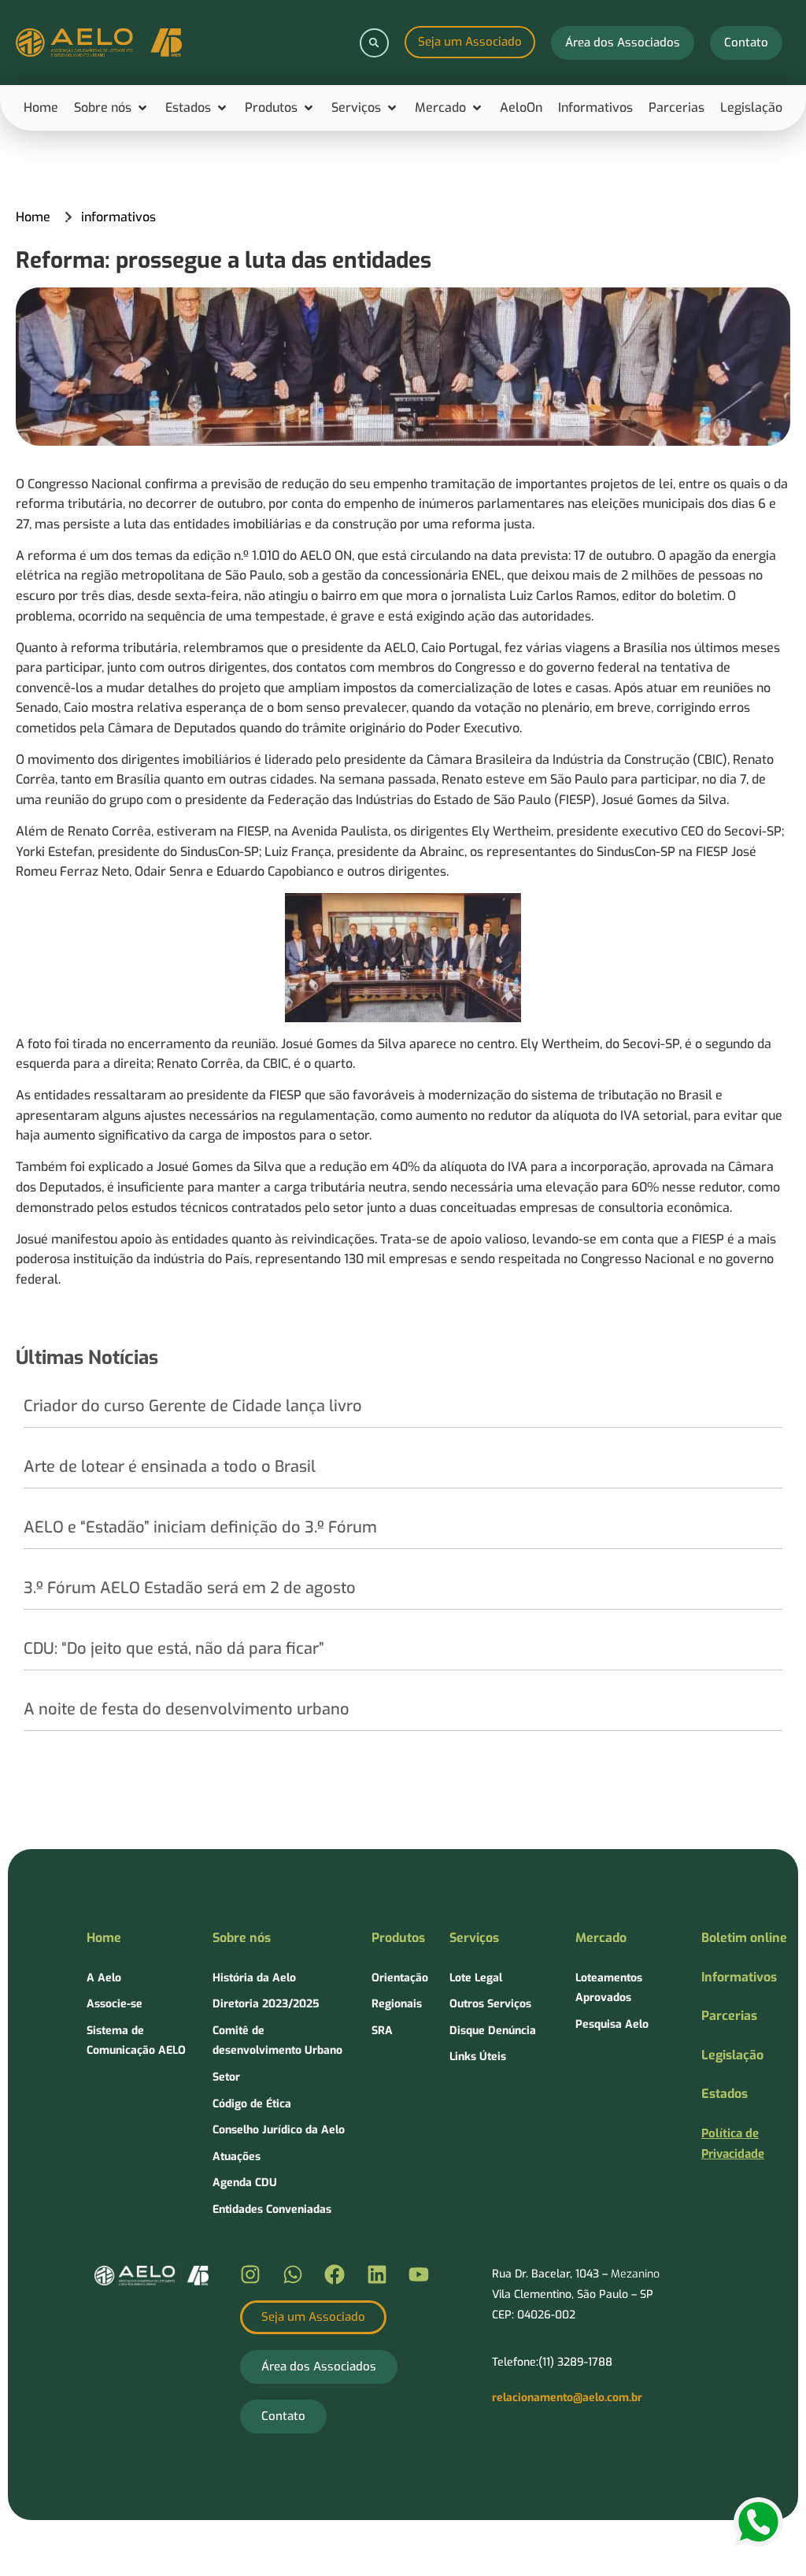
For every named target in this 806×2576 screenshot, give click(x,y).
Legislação (732, 2055)
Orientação (400, 1978)
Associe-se (115, 2004)
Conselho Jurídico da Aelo (279, 2130)
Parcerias (729, 2016)
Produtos (398, 1938)
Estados (725, 2094)
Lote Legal (476, 1978)
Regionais (397, 2004)
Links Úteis (478, 2057)
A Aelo (104, 1978)
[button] (374, 43)
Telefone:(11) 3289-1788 (552, 2362)
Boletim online (744, 1938)
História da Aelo (254, 1978)
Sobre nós (242, 1938)
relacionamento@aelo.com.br (567, 2398)
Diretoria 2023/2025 (266, 2004)
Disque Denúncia (493, 2031)
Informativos (739, 1977)
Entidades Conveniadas (272, 2209)
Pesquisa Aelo (612, 2024)
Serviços (474, 1938)
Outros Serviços (490, 2004)
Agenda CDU (245, 2183)
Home (104, 1938)
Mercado (601, 1938)
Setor (226, 2077)
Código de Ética (252, 2104)
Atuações (237, 2157)
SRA (382, 2031)
